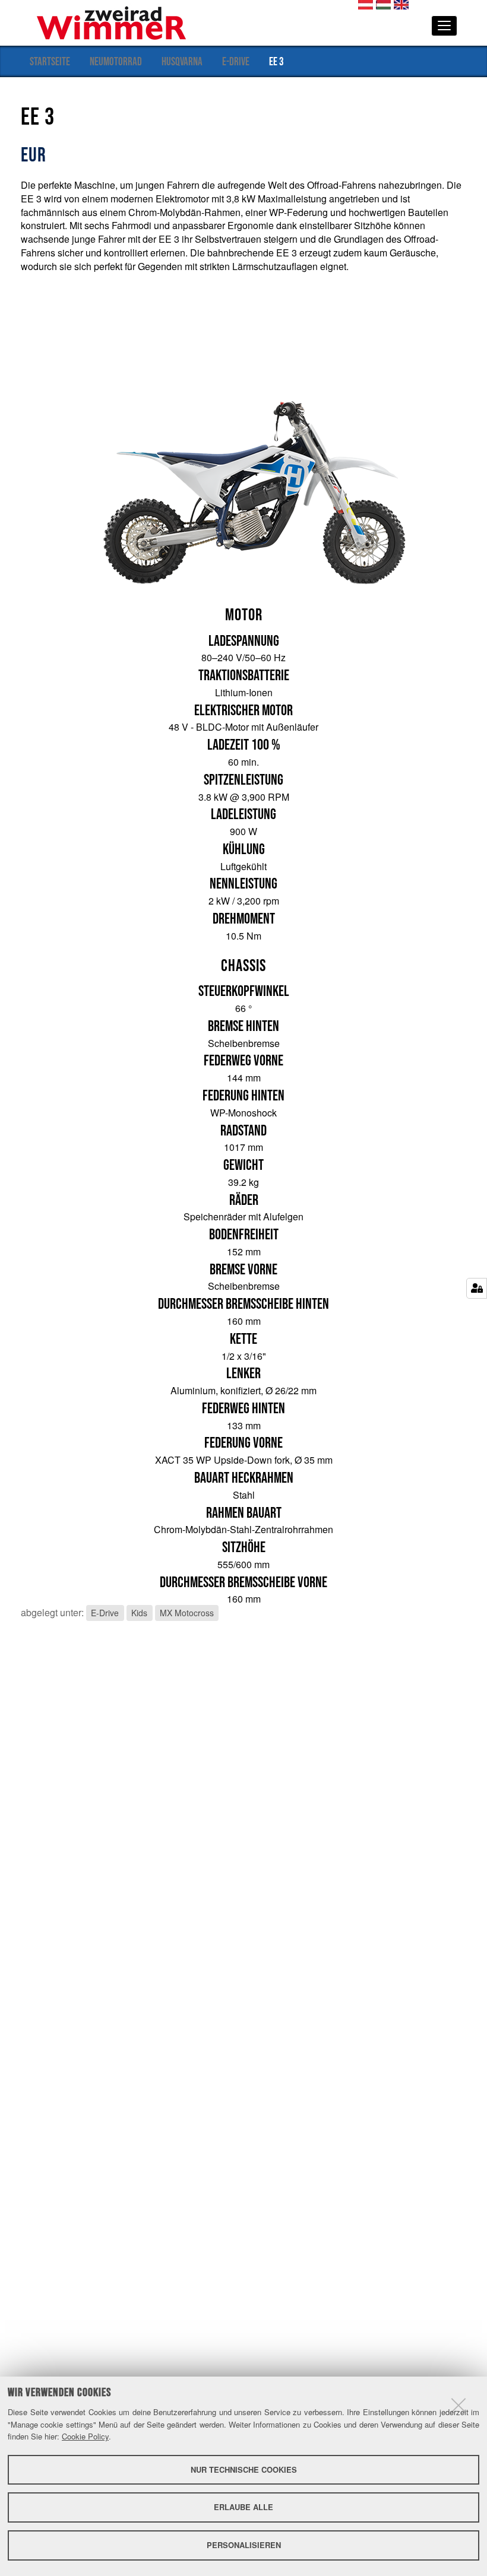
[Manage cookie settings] (477, 1288)
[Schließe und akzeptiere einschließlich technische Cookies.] (458, 2405)
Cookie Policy (85, 2436)
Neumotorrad (116, 61)
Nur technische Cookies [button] (244, 2469)
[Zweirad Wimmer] (111, 22)
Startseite (50, 61)
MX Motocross (187, 1613)
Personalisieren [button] (244, 2545)
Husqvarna (182, 61)
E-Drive (236, 61)
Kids (139, 1613)
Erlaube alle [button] (243, 2507)
